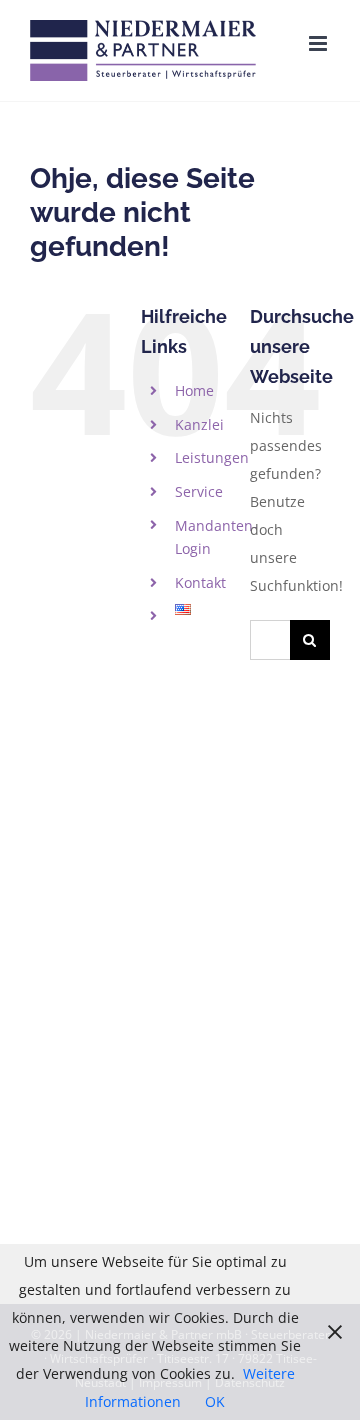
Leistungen (212, 457)
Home (194, 390)
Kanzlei (199, 424)
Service (199, 491)
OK (215, 1401)
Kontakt (200, 582)
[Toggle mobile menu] (319, 43)
